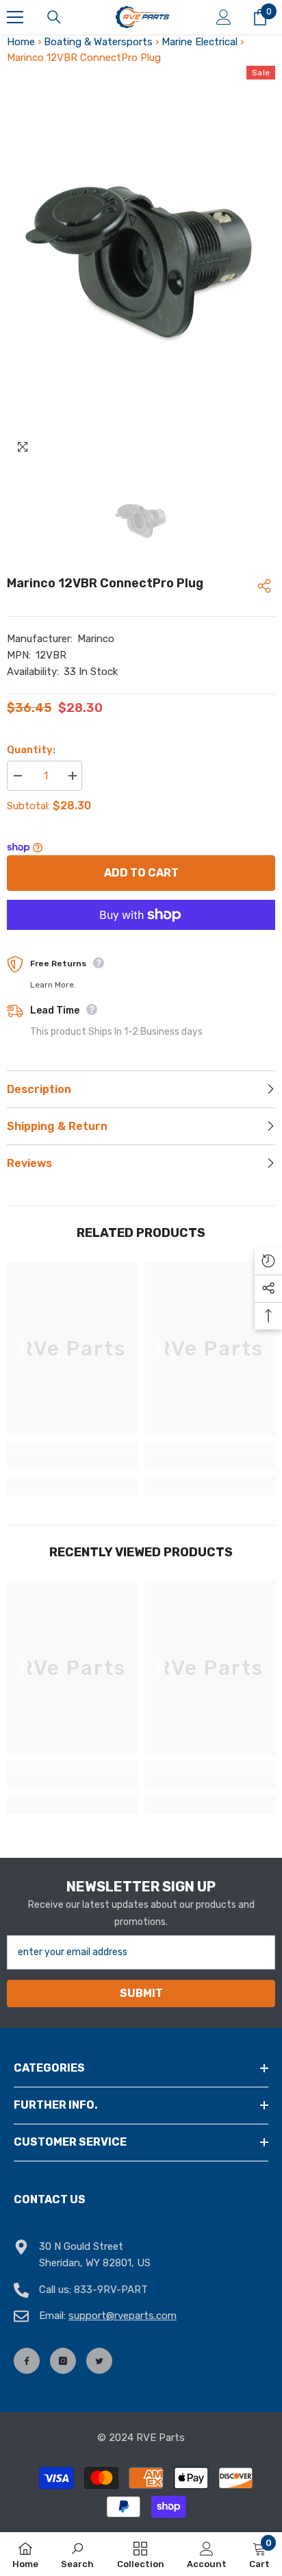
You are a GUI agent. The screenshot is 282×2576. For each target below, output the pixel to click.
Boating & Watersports (98, 42)
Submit (141, 1993)
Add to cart (141, 873)
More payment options (141, 938)
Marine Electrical (200, 42)
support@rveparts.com (123, 2316)
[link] (72, 1462)
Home (21, 42)
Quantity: (31, 750)
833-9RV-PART (111, 2290)
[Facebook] (27, 2361)
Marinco (96, 639)
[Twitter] (99, 2361)
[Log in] (224, 17)
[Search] (54, 17)
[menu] (15, 17)
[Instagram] (63, 2361)
